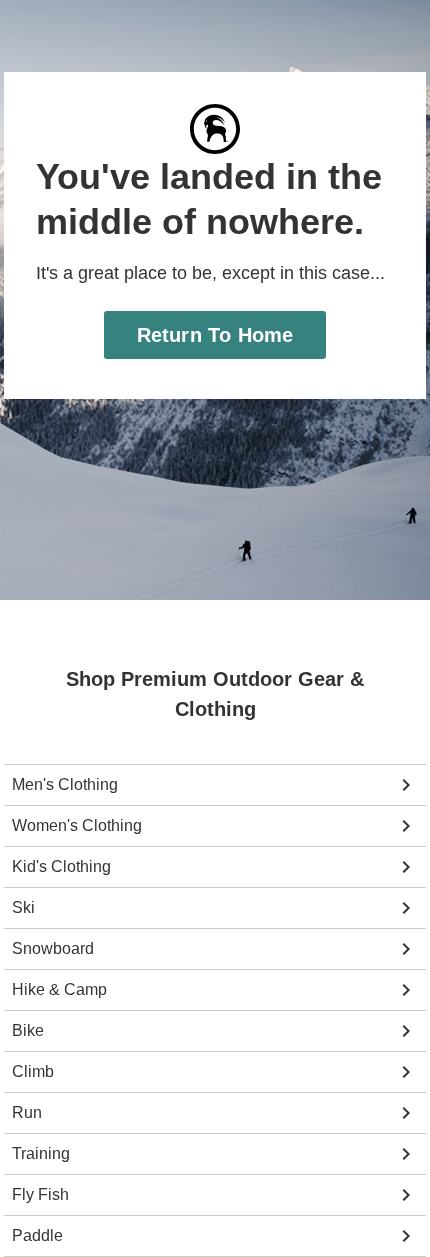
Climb (33, 1072)
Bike (27, 1031)
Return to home (215, 334)
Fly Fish (39, 1195)
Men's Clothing (64, 785)
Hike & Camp (58, 990)
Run (26, 1113)
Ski (23, 908)
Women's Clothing (75, 826)
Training (41, 1154)
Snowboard (51, 949)
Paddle (36, 1236)
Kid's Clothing (61, 867)
